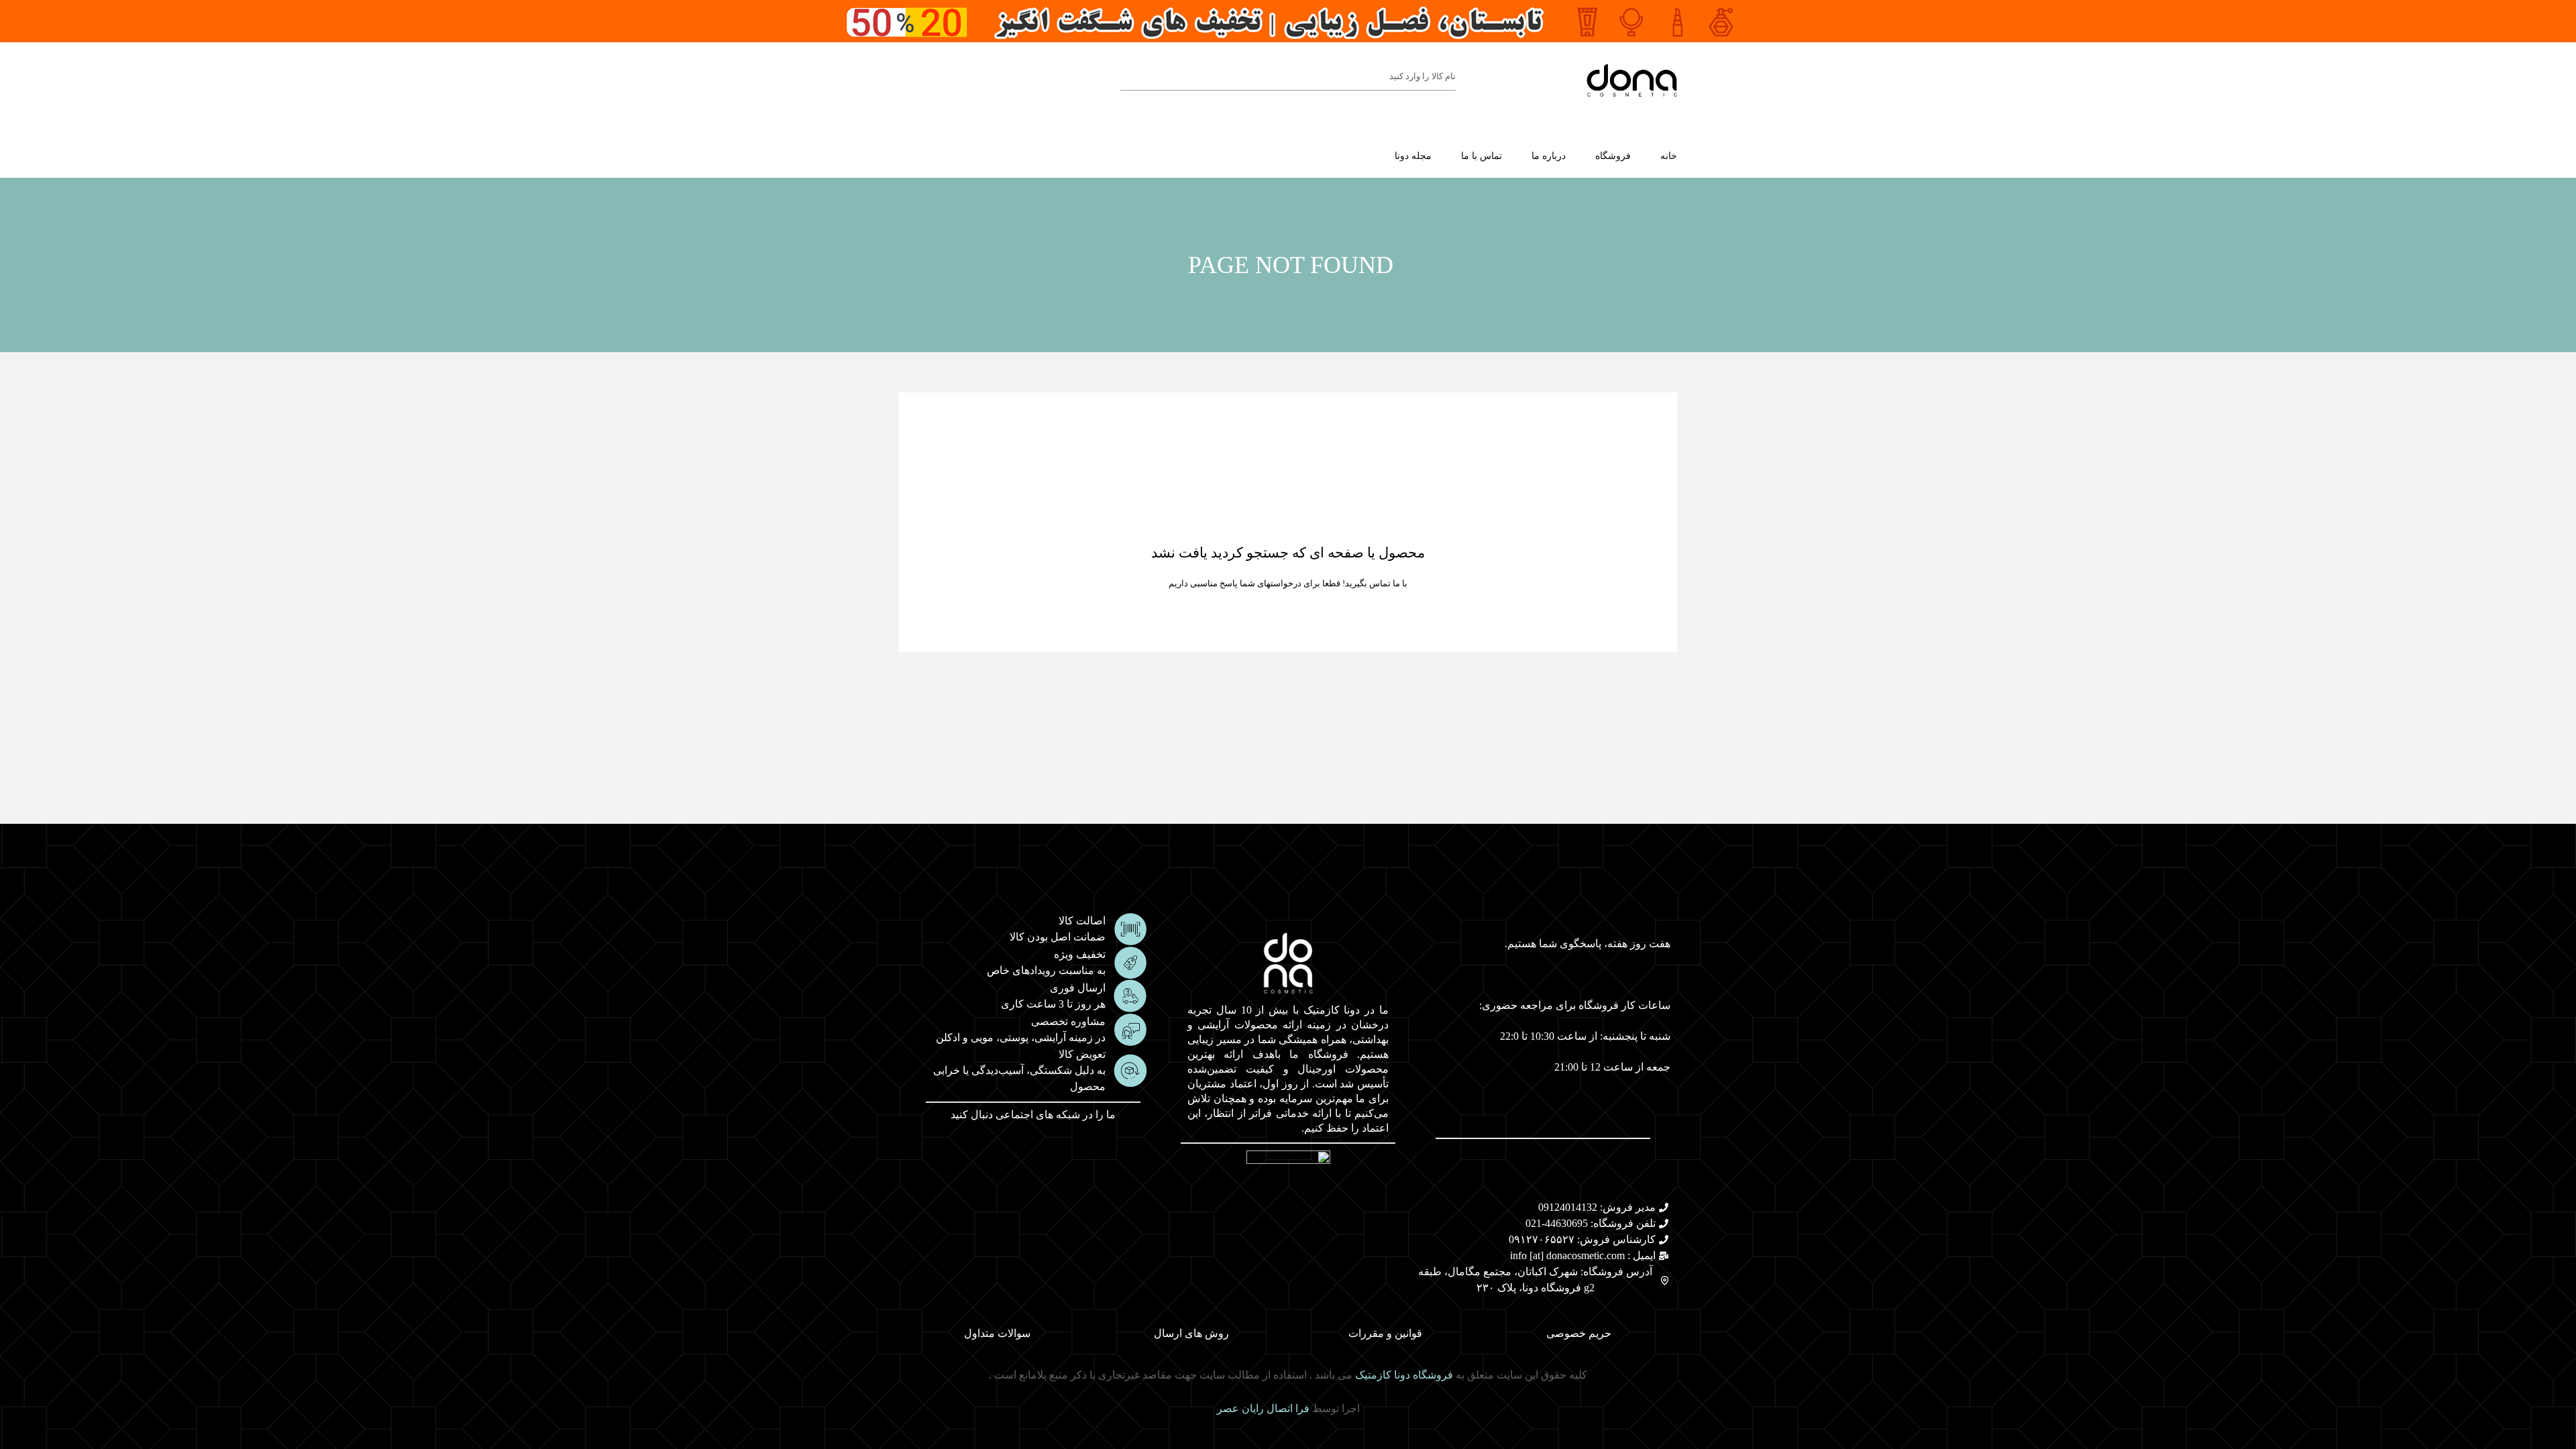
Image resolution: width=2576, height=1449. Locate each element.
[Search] (1127, 76)
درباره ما (1549, 156)
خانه (1669, 156)
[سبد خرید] (904, 79)
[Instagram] (1067, 1149)
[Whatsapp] (1004, 1149)
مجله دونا (1413, 156)
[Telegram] (1035, 1149)
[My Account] (934, 80)
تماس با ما (1482, 156)
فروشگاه (1613, 156)
